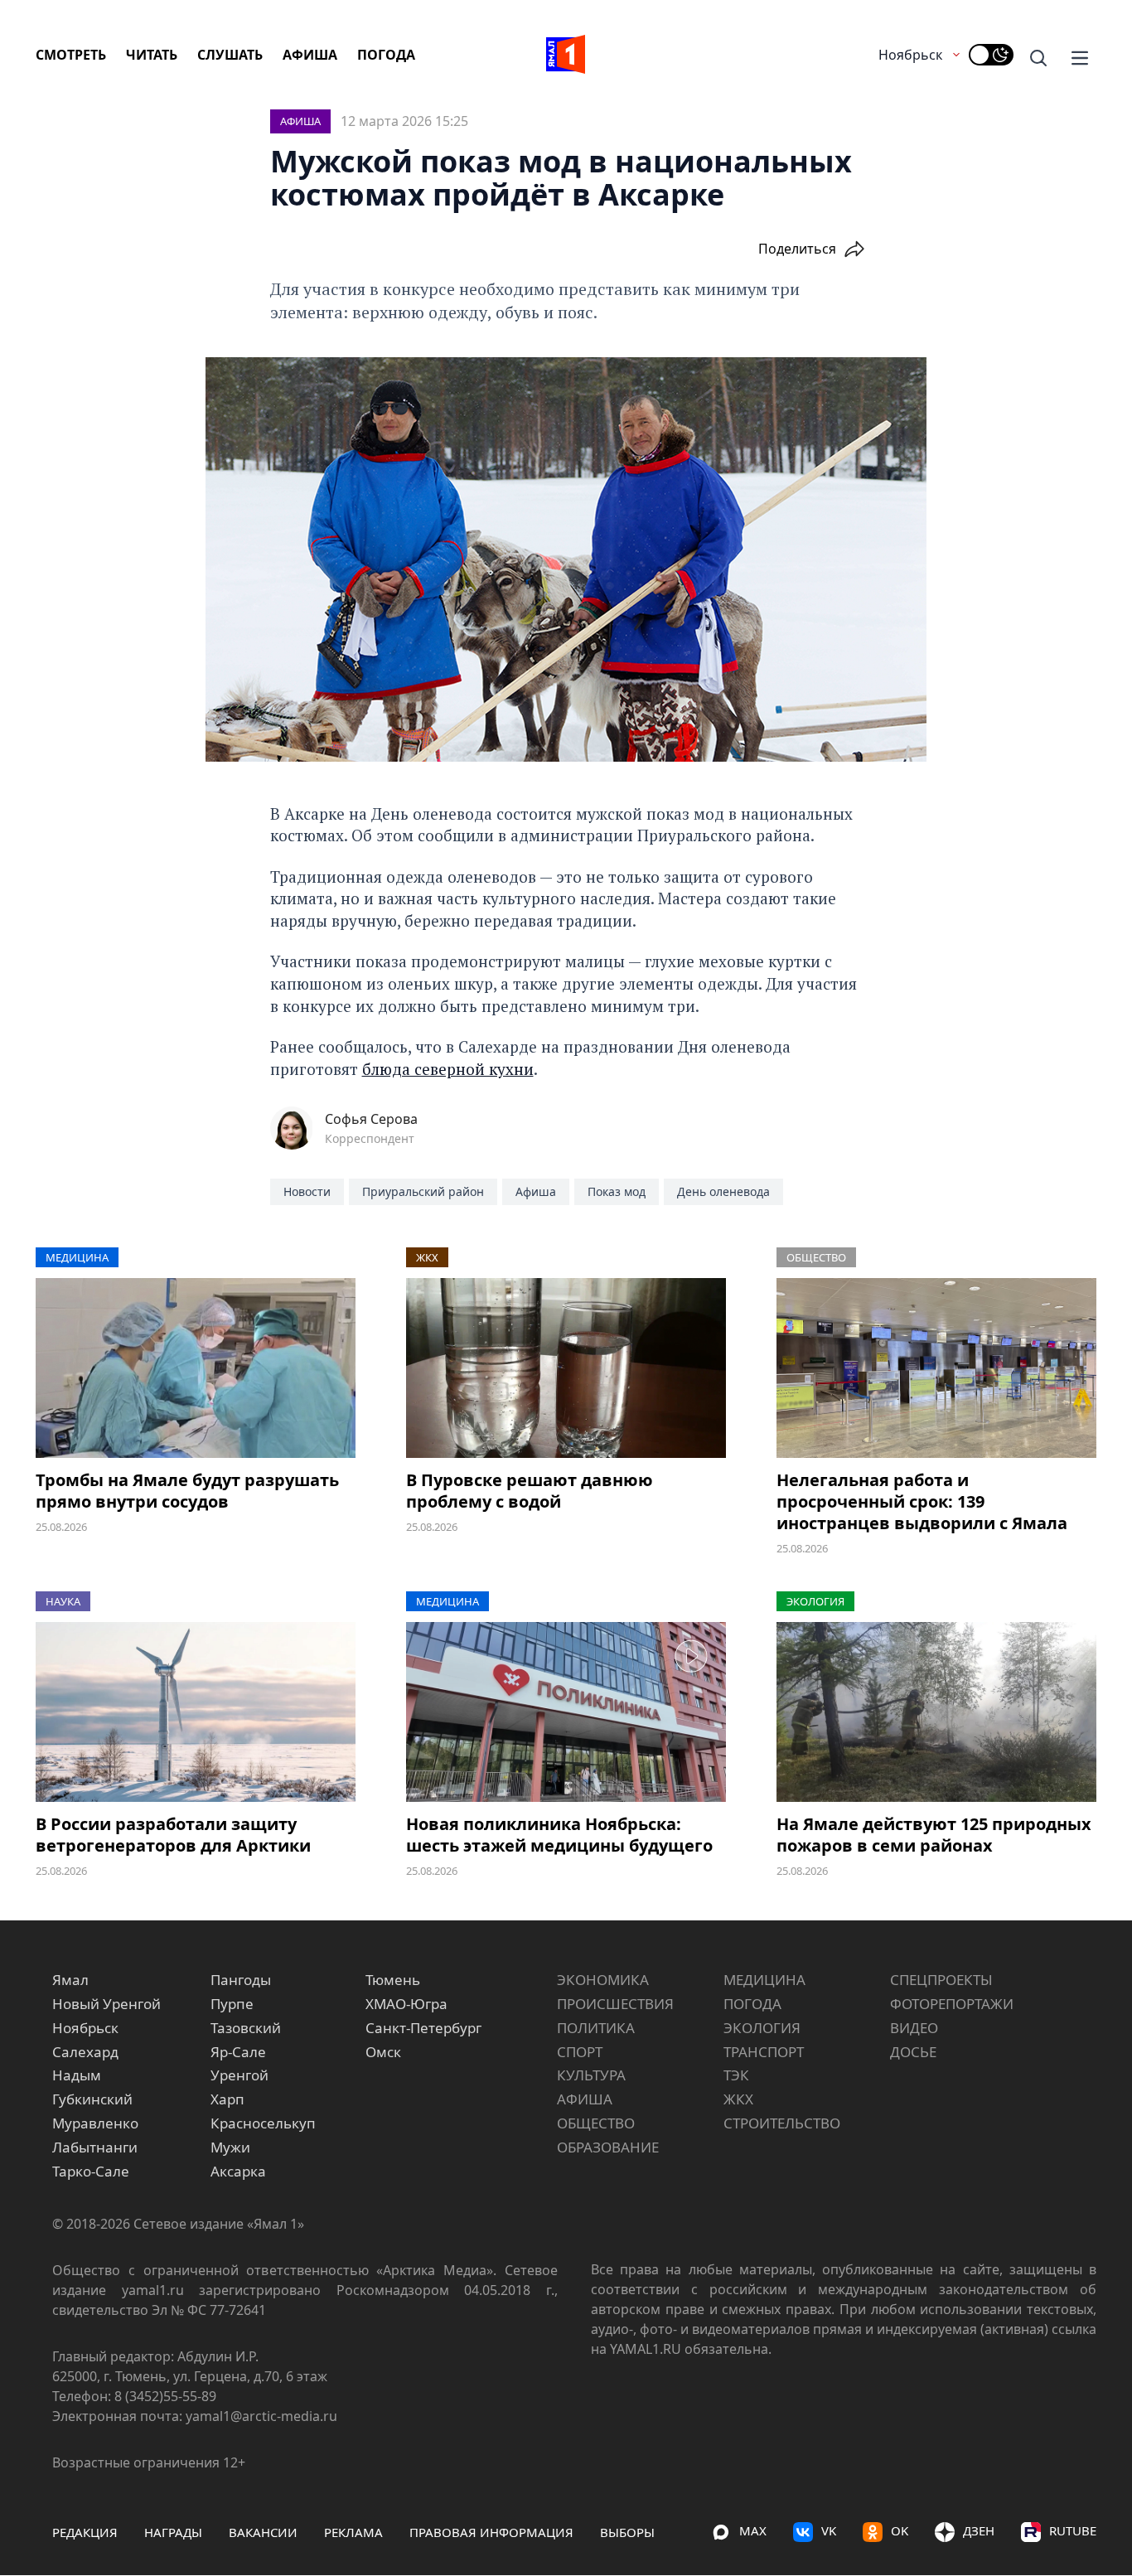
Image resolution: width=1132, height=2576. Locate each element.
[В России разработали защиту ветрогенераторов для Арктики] (196, 1712)
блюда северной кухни (448, 1069)
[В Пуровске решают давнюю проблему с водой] (566, 1368)
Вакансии (263, 2532)
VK (829, 2530)
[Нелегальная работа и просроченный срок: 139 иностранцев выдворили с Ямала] (936, 1368)
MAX (753, 2530)
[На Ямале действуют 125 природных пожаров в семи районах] (936, 1712)
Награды (173, 2532)
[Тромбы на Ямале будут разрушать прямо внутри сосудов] (196, 1368)
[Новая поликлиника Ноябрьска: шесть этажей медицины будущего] (566, 1712)
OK (900, 2530)
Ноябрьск (910, 55)
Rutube (1073, 2530)
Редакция (85, 2532)
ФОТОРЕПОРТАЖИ (952, 2004)
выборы (627, 2532)
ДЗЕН (979, 2530)
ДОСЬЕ (913, 2052)
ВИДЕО (914, 2028)
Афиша (310, 55)
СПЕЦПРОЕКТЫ (941, 1980)
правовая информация (491, 2532)
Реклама (353, 2532)
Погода (386, 55)
